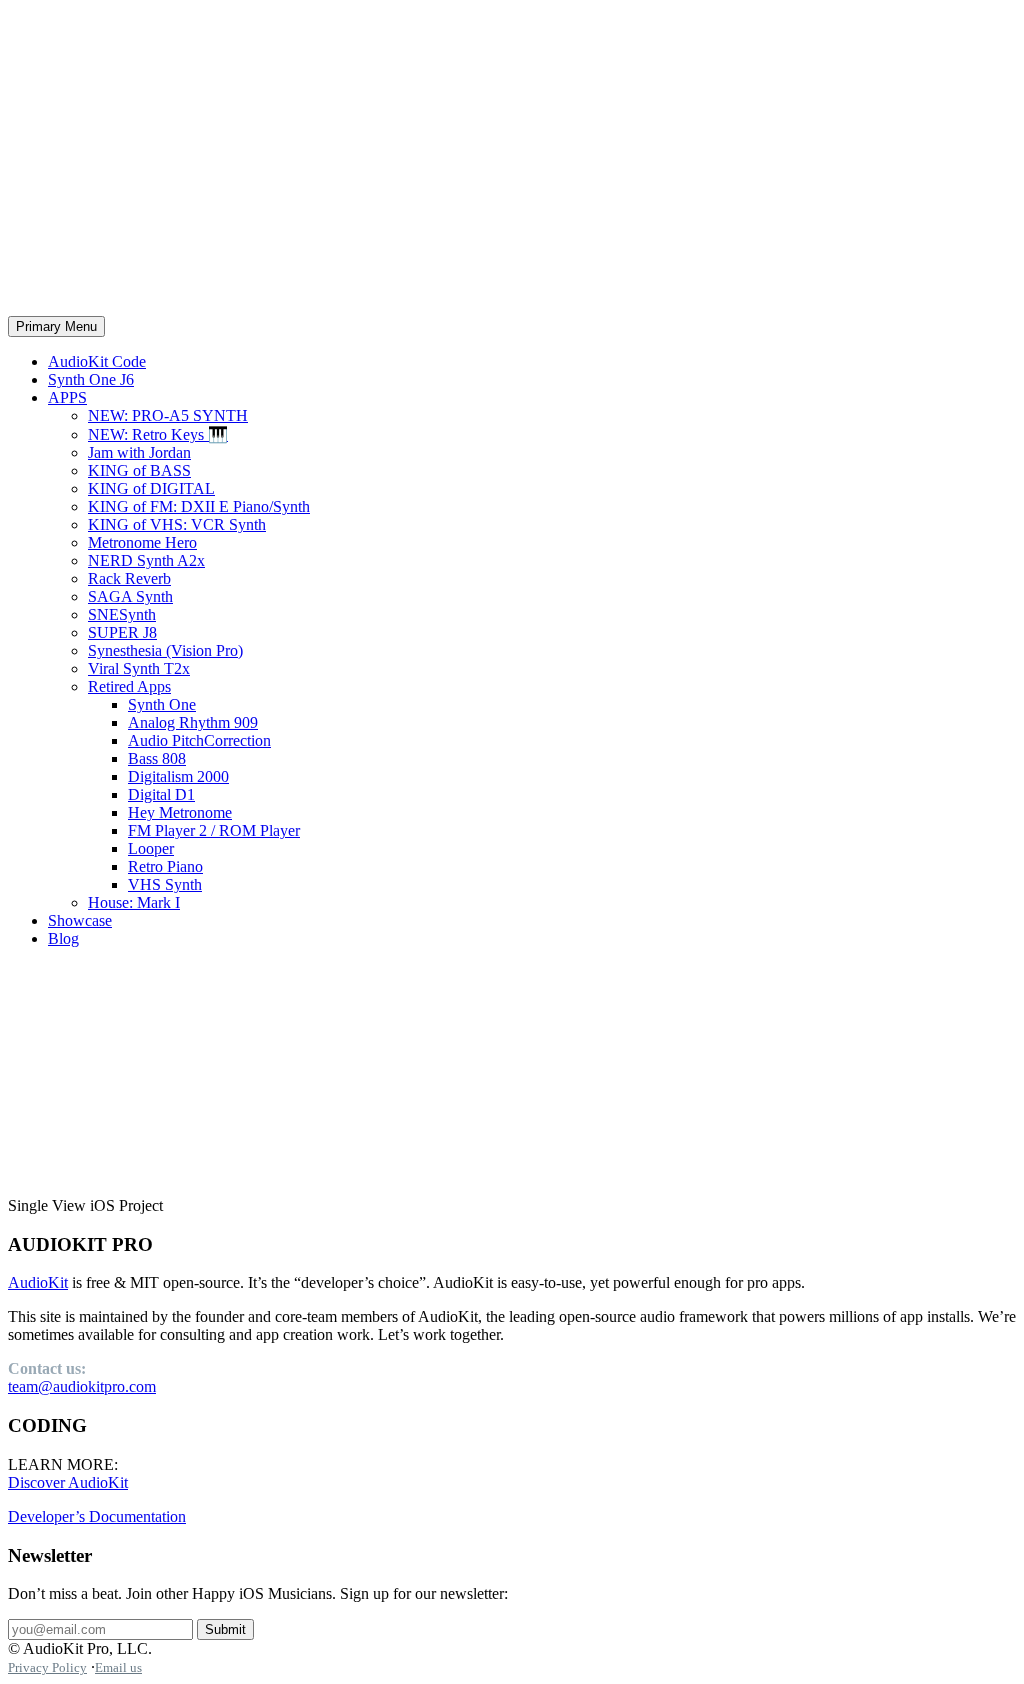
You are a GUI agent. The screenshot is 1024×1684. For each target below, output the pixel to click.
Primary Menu (56, 326)
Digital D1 (161, 794)
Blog (63, 938)
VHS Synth (165, 884)
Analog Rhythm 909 (193, 722)
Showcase (80, 920)
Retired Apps (129, 686)
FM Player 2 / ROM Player (214, 830)
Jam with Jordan (139, 452)
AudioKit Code (97, 361)
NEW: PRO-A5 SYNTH (168, 415)
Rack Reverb (129, 578)
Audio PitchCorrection (199, 740)
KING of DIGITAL (151, 488)
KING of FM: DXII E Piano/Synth (199, 506)
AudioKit (38, 1282)
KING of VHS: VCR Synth (177, 524)
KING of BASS (139, 470)
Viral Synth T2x (139, 668)
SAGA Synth (130, 596)
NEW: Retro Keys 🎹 (158, 434)
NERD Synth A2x (146, 560)
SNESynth (122, 614)
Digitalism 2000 (178, 776)
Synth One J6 (91, 379)
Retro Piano (165, 866)
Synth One (162, 704)
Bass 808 (157, 758)
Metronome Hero (142, 542)
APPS (67, 397)
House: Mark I (134, 902)
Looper (151, 848)
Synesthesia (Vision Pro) (165, 650)
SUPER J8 (122, 632)
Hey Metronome (180, 812)
